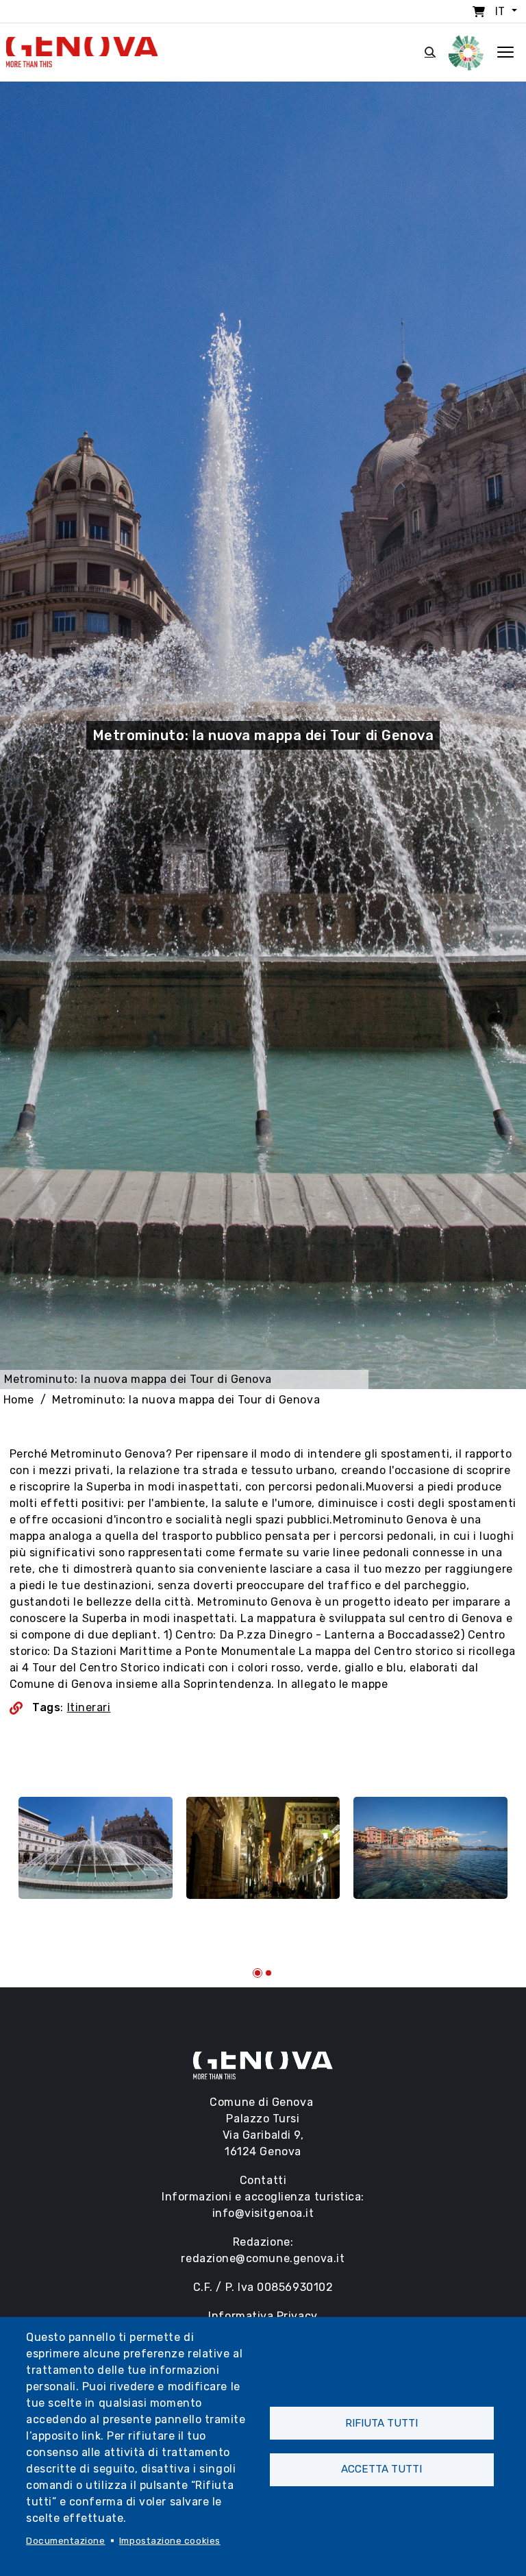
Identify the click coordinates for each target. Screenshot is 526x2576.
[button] (258, 1973)
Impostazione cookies (170, 2540)
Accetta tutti (381, 2469)
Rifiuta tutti (381, 2423)
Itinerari (89, 1707)
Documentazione (66, 2540)
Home (19, 1400)
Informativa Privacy (263, 2316)
